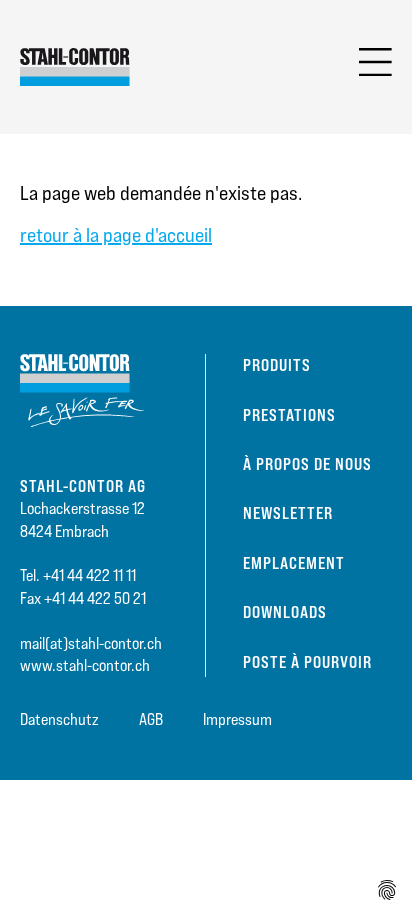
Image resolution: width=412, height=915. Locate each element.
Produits (277, 365)
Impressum (237, 719)
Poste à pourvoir (307, 662)
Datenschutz (59, 719)
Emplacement (294, 563)
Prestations (289, 415)
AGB (151, 719)
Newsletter (288, 513)
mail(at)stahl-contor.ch (91, 643)
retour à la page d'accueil (116, 235)
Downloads (285, 612)
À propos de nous (307, 464)
